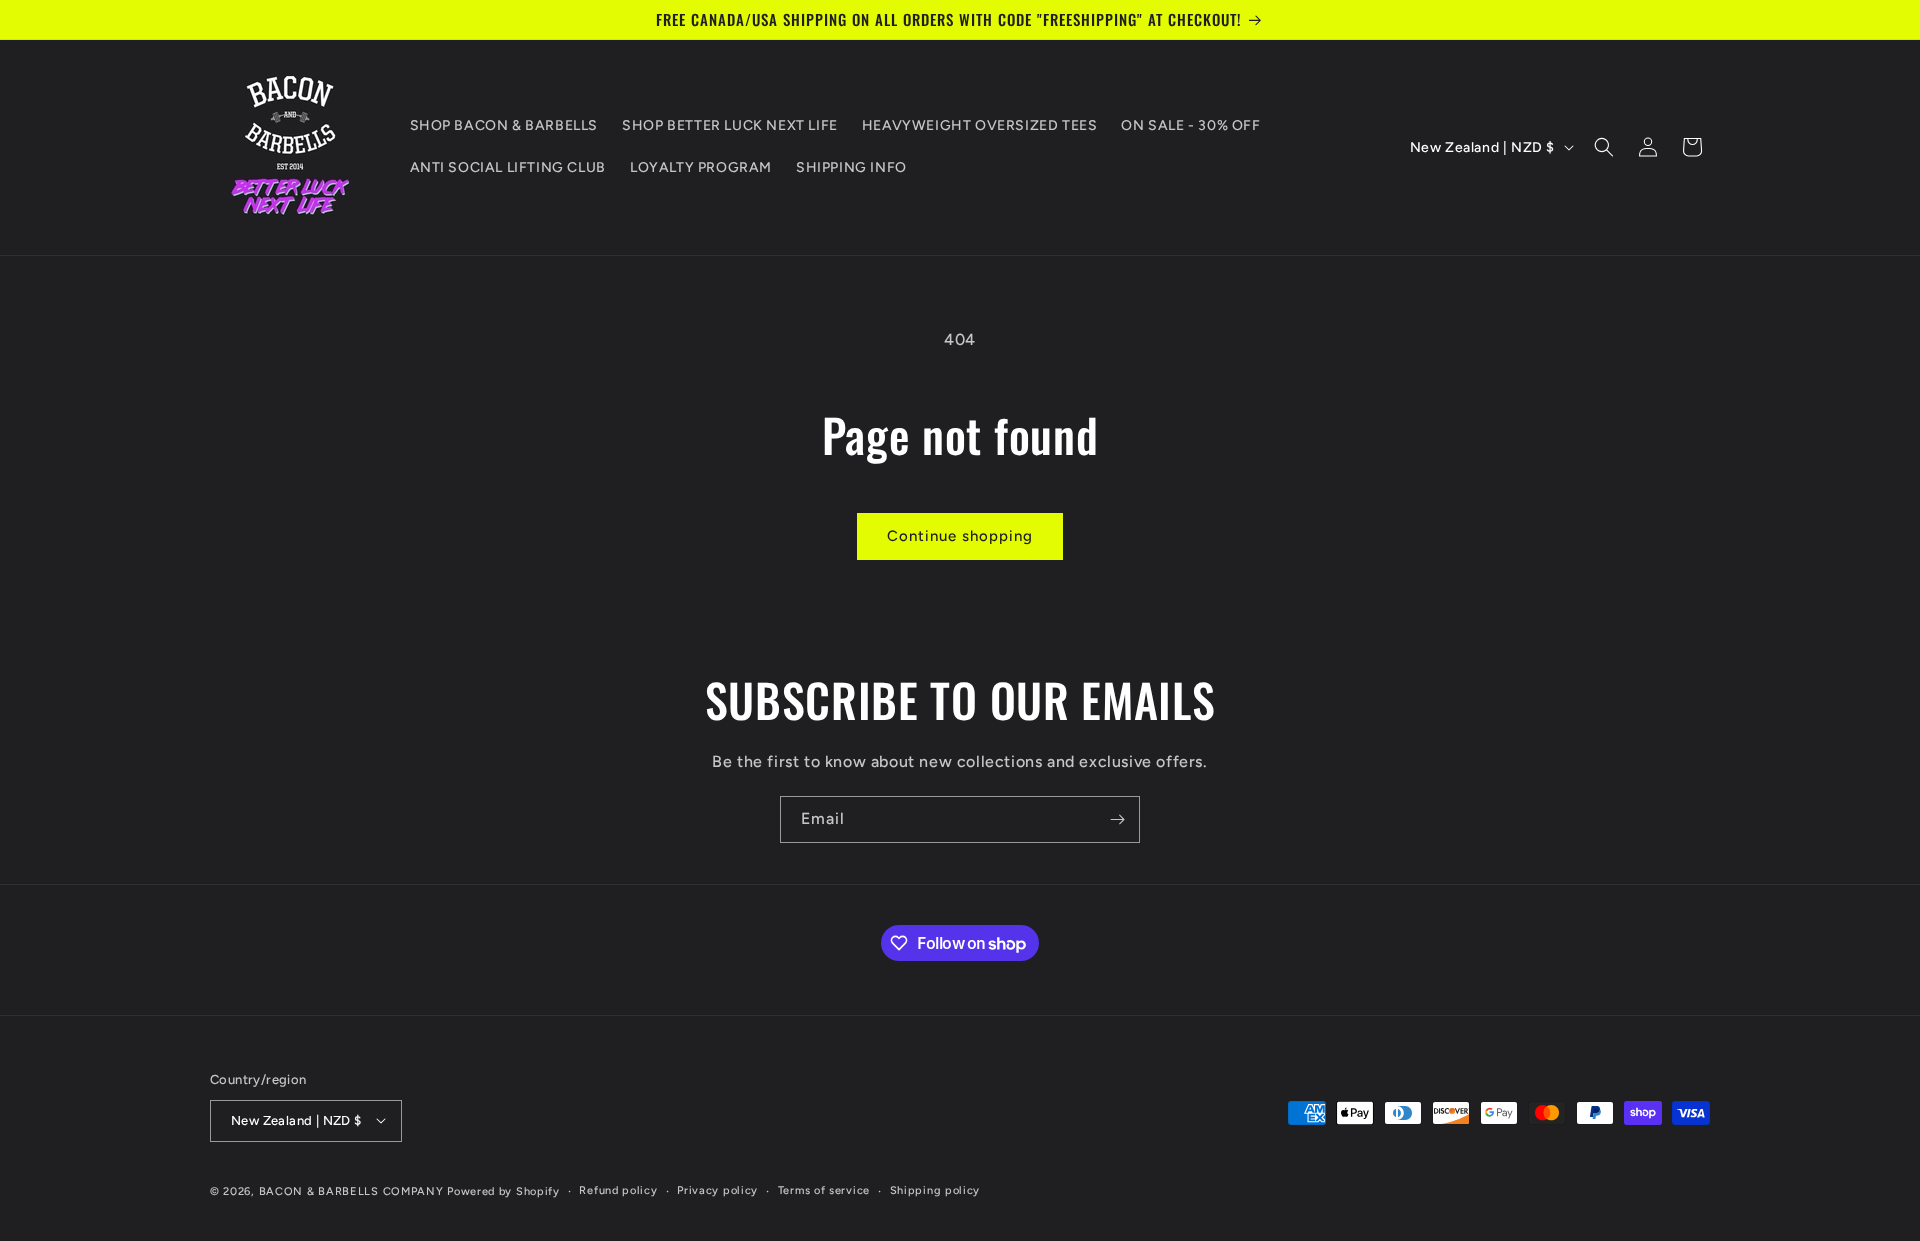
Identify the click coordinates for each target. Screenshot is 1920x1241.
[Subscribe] (1117, 819)
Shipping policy (935, 1189)
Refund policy (618, 1189)
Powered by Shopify (503, 1190)
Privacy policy (717, 1189)
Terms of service (824, 1189)
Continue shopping (960, 536)
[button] (1604, 147)
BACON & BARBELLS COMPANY (351, 1190)
